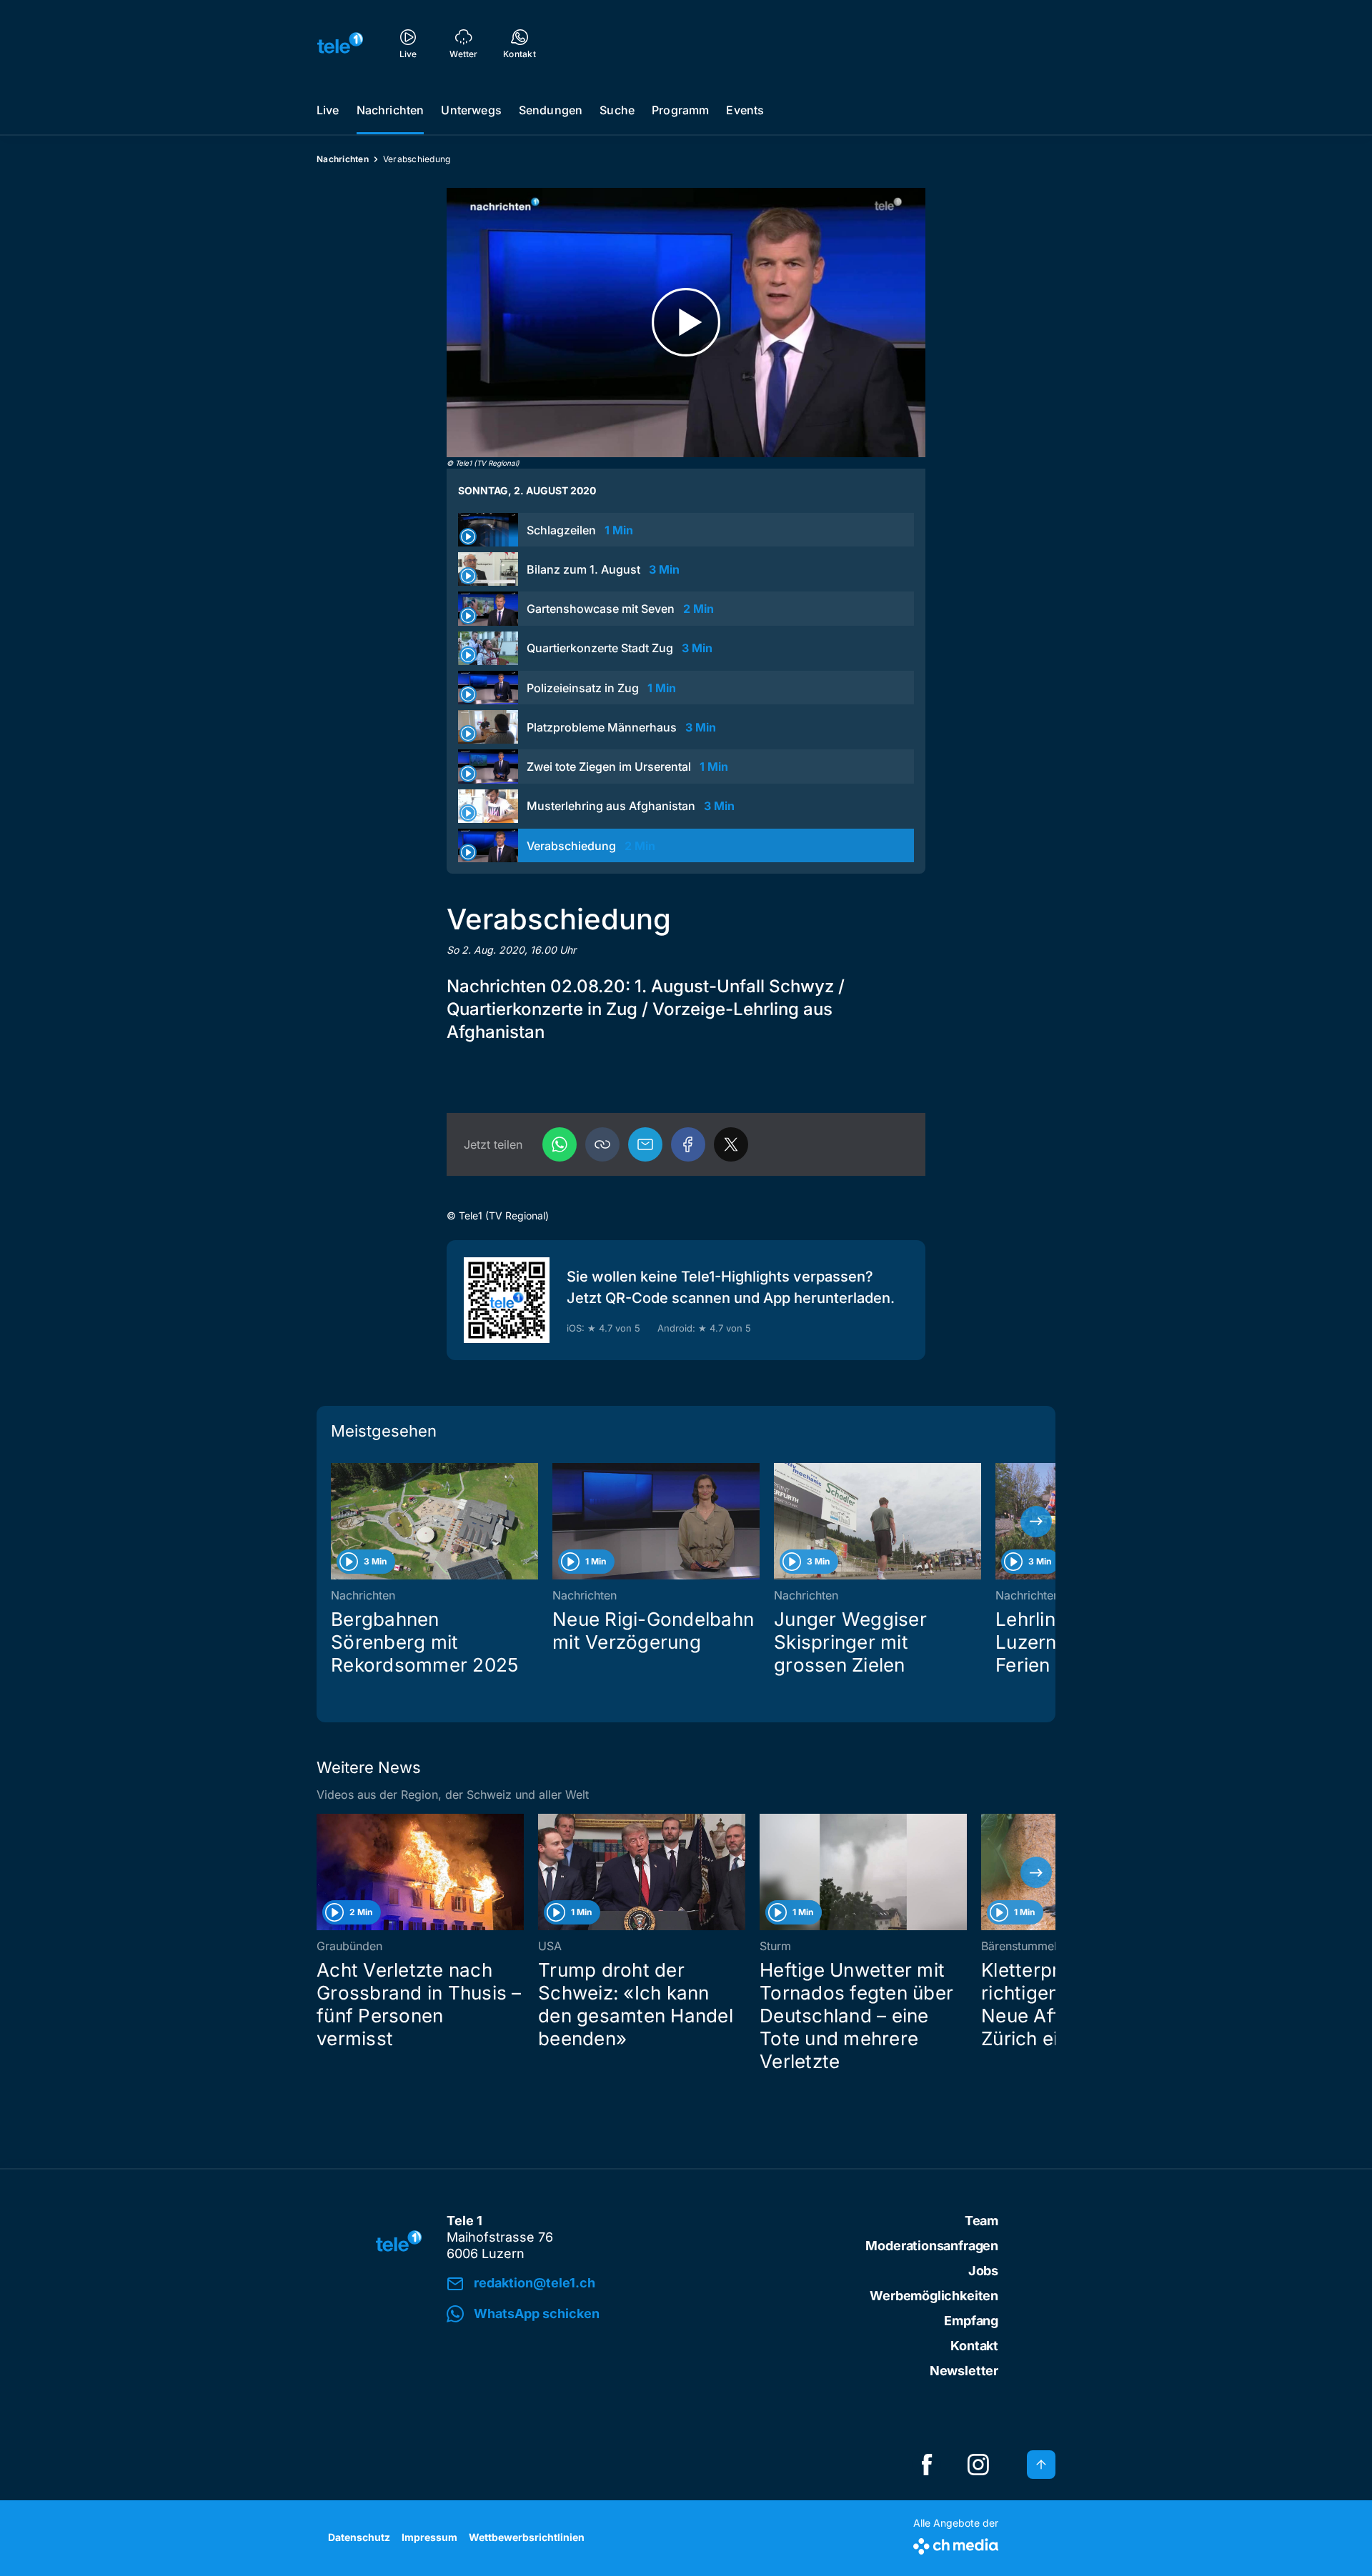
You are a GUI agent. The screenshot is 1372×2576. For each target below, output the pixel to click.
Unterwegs (471, 110)
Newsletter (964, 2371)
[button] (602, 1144)
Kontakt (974, 2346)
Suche (617, 110)
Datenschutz (359, 2537)
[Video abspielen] (686, 323)
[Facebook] (688, 1144)
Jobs (983, 2271)
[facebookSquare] (927, 2465)
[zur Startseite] (340, 43)
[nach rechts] (1036, 1522)
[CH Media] (956, 2543)
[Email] (645, 1144)
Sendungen (551, 110)
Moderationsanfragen (932, 2246)
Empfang (971, 2321)
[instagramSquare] (978, 2465)
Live (328, 110)
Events (745, 110)
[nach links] (336, 1522)
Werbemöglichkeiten (934, 2296)
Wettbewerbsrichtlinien (527, 2537)
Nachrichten (391, 110)
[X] (731, 1144)
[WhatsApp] (560, 1144)
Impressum (429, 2537)
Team (981, 2221)
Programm (680, 110)
